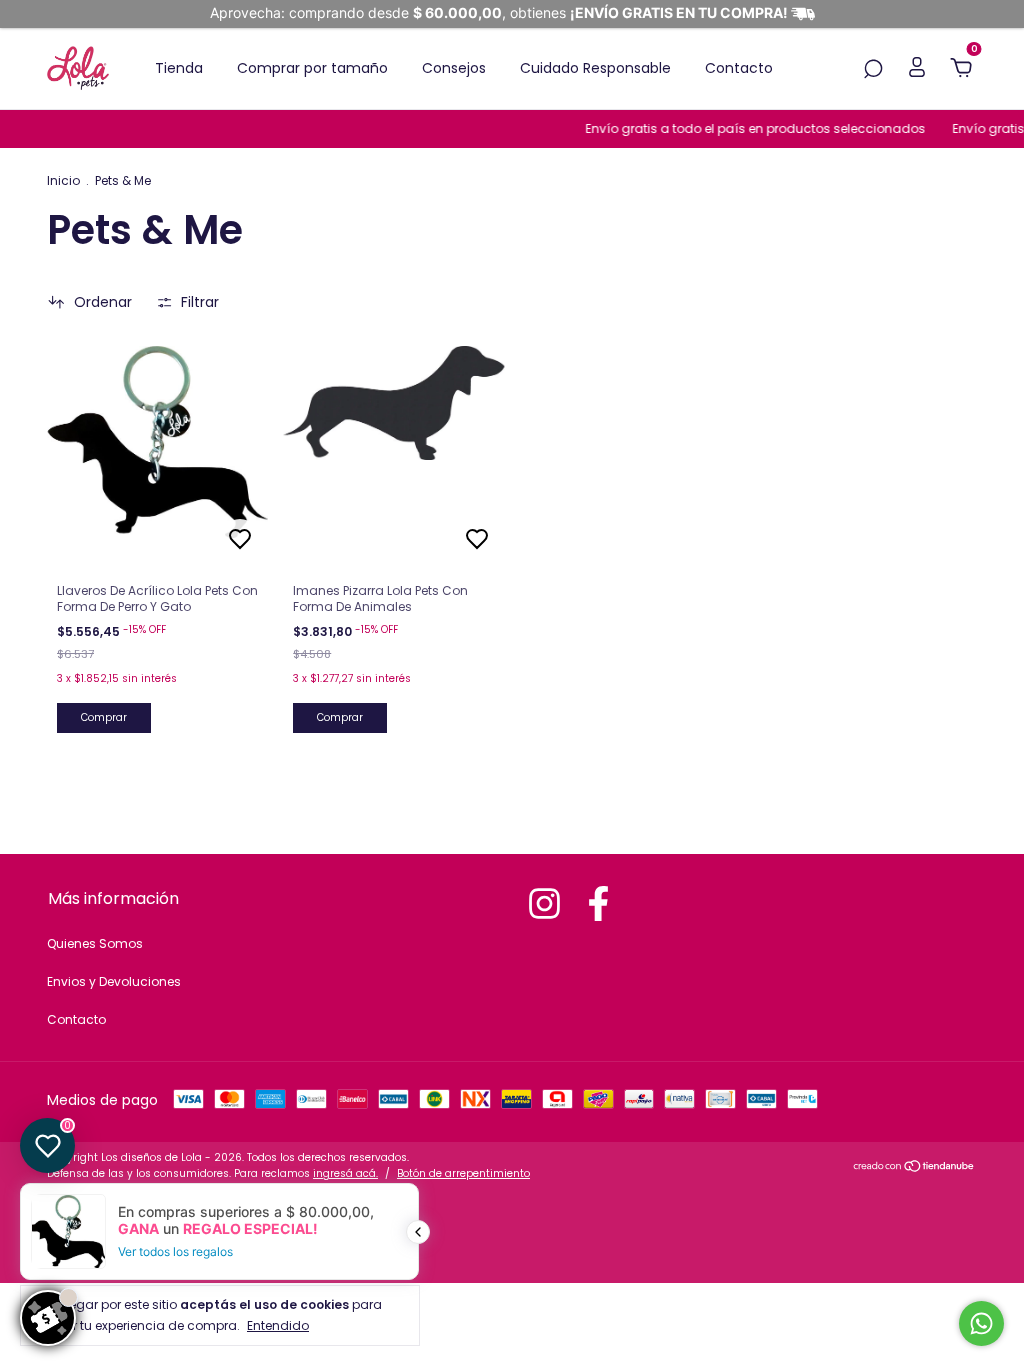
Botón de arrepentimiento (463, 1173)
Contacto (739, 68)
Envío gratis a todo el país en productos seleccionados (746, 128)
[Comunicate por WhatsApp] (981, 1323)
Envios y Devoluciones (114, 981)
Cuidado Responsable (595, 68)
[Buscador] (873, 70)
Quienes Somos (95, 943)
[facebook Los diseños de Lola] (598, 903)
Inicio (63, 180)
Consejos (454, 68)
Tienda (179, 68)
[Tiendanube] (914, 1168)
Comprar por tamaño (312, 68)
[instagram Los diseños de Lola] (544, 903)
